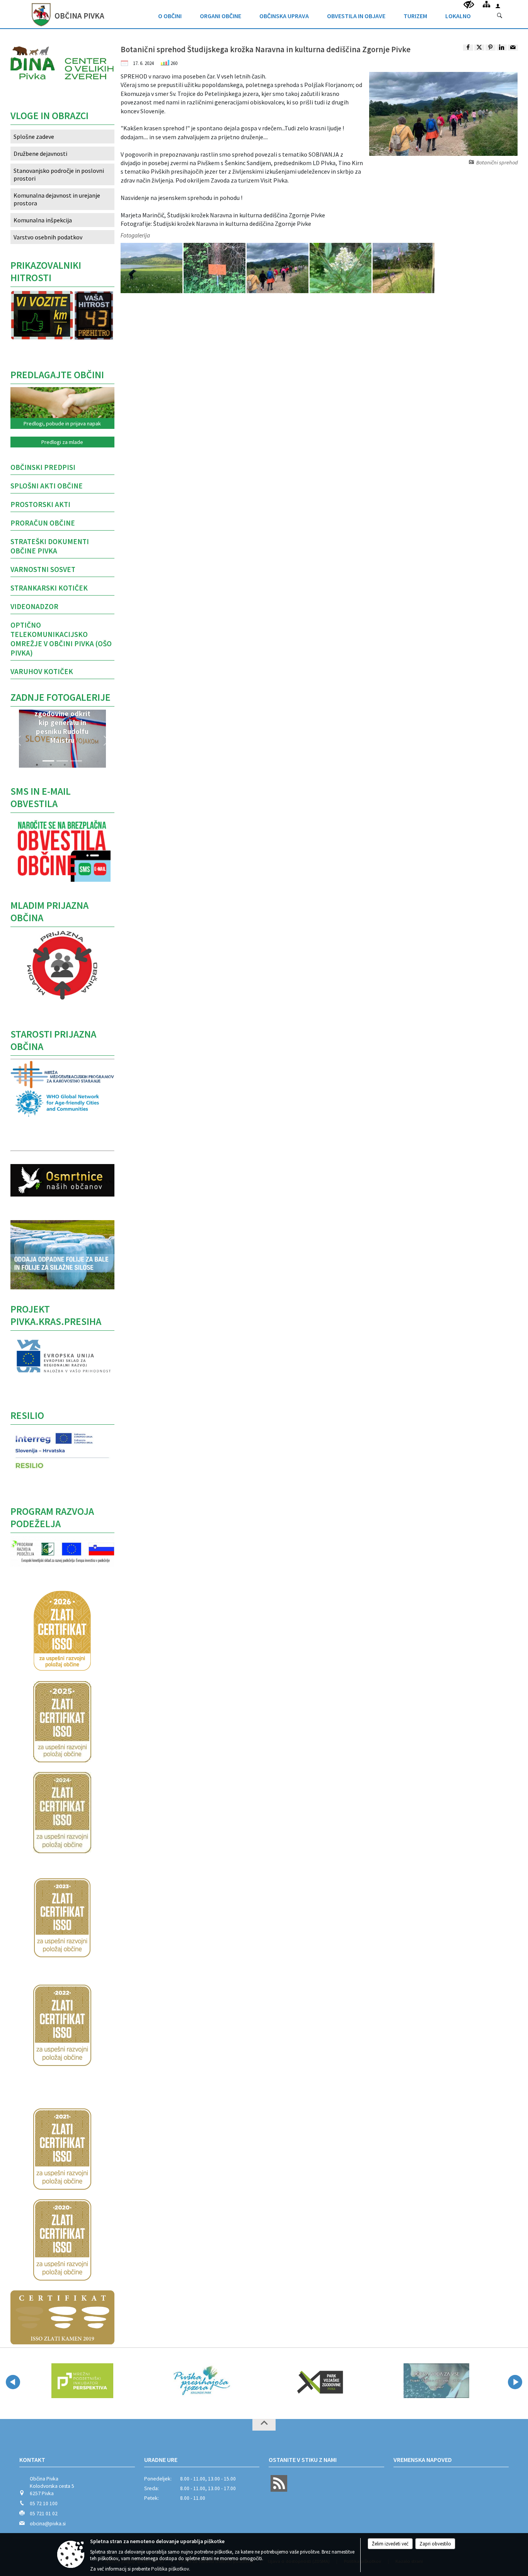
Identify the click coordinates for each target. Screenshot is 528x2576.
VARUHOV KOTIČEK (42, 671)
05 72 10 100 (44, 2503)
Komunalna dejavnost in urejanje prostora (57, 199)
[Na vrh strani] (264, 2425)
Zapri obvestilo (435, 2544)
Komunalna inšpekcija (43, 220)
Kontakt (32, 2460)
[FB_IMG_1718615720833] (404, 268)
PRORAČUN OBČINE (43, 523)
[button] (18, 741)
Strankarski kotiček (49, 588)
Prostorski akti (40, 504)
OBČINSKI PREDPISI (43, 467)
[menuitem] (170, 14)
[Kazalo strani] (486, 4)
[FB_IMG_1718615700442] (215, 268)
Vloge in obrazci (49, 116)
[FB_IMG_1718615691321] (152, 268)
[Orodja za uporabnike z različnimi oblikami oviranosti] (469, 5)
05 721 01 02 (44, 2514)
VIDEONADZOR (34, 606)
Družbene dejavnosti (40, 154)
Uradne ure (161, 2460)
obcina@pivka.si (48, 2524)
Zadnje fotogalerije (60, 697)
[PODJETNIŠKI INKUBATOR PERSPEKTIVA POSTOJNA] (49, 2381)
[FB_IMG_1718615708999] (278, 268)
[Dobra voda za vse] (406, 2381)
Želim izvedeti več (390, 2544)
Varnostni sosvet (43, 569)
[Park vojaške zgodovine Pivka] (288, 2381)
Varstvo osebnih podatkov (48, 237)
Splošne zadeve (34, 137)
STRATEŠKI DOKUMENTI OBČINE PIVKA (50, 546)
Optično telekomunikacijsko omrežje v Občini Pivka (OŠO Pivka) (61, 639)
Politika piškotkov (170, 2569)
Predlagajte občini (57, 375)
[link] (468, 48)
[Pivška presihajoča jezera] (170, 2381)
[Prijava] (498, 6)
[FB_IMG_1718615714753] (341, 268)
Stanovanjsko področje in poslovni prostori (59, 174)
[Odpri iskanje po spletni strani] (500, 16)
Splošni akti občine (47, 486)
